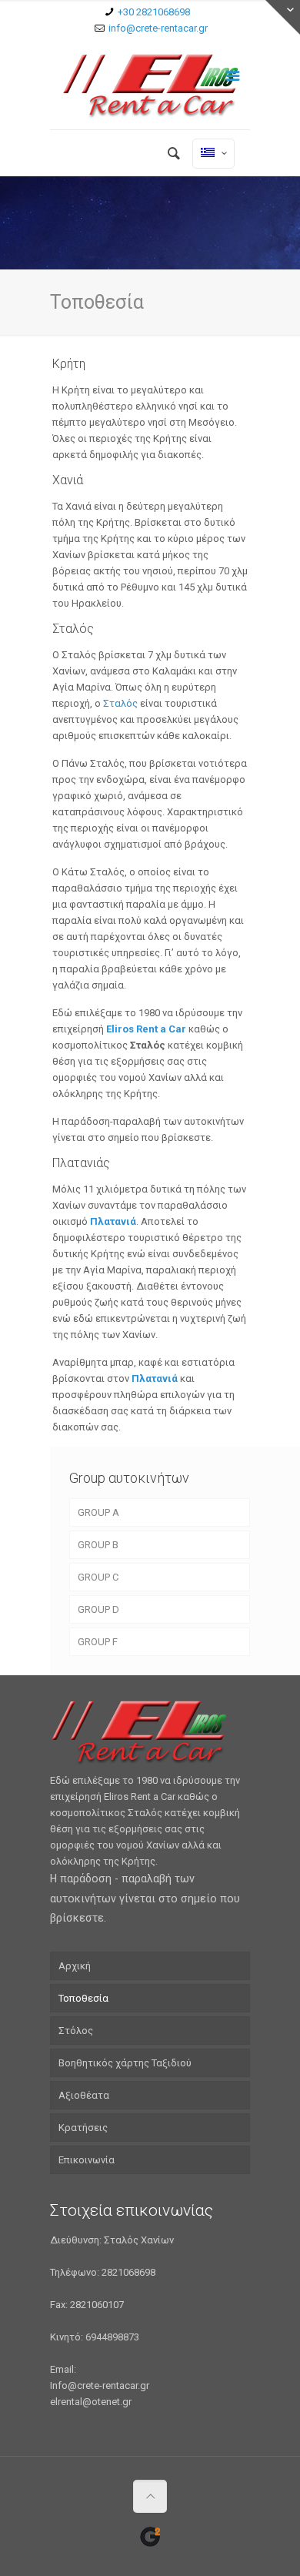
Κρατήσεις (83, 2128)
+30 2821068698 (154, 12)
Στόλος (76, 2031)
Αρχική (75, 1966)
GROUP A (98, 1512)
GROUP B (98, 1545)
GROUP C (98, 1577)
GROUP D (98, 1609)
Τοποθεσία (83, 1998)
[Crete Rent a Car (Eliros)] (150, 86)
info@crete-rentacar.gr (158, 28)
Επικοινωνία (87, 2160)
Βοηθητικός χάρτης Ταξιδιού (125, 2063)
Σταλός (122, 703)
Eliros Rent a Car (146, 1029)
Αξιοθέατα (84, 2095)
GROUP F (98, 1642)
